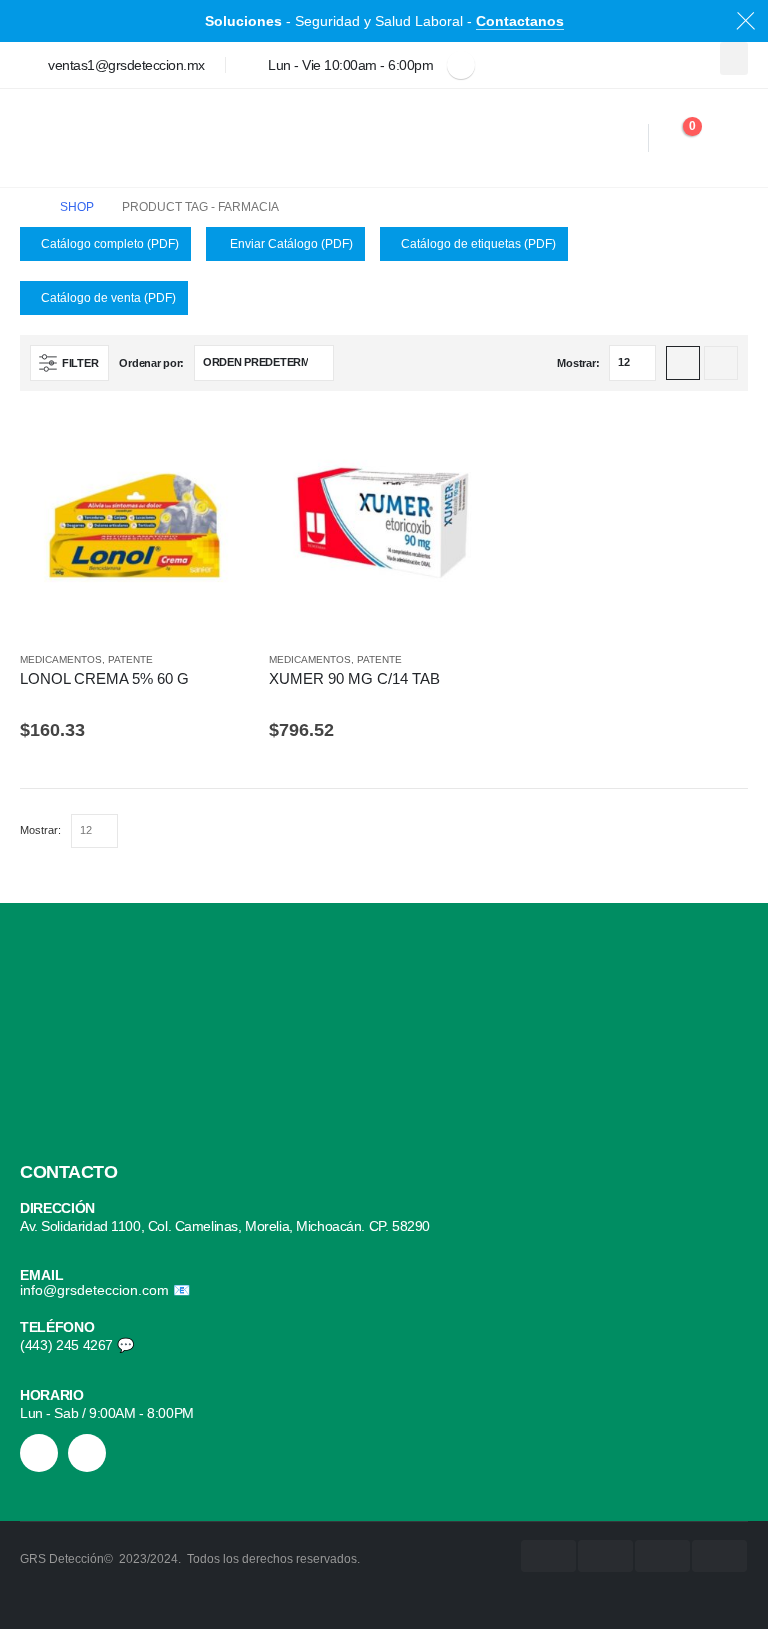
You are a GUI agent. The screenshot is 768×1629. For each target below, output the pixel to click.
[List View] (721, 363)
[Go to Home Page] (26, 207)
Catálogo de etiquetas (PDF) (478, 244)
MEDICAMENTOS (61, 659)
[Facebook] (461, 65)
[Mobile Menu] (727, 138)
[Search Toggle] (625, 138)
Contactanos (520, 21)
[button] (734, 58)
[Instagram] (39, 1453)
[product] (134, 525)
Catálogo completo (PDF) (110, 244)
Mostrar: (578, 363)
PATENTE (130, 659)
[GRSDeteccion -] (75, 138)
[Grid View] (683, 363)
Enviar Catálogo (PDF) (290, 244)
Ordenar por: (151, 363)
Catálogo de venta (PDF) (108, 298)
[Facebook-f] (87, 1453)
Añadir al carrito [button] (216, 444)
